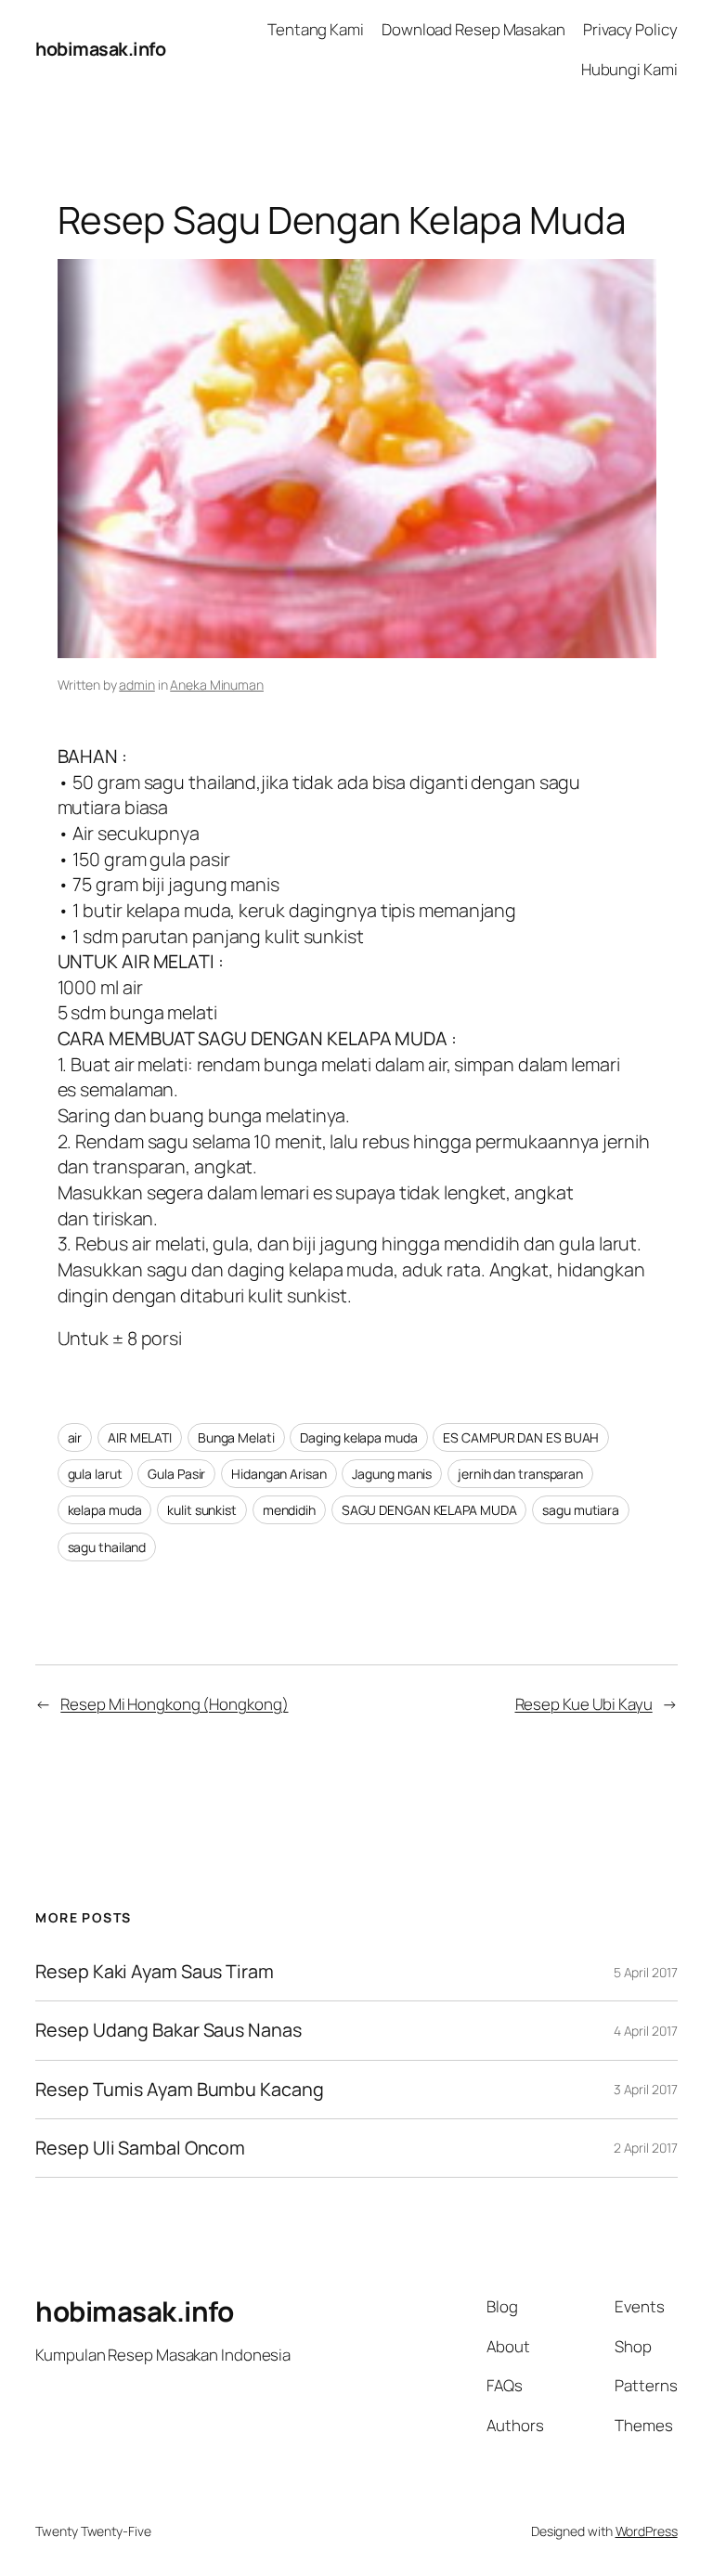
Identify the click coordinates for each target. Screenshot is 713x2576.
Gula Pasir (176, 1474)
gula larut (95, 1474)
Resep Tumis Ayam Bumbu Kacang (179, 2090)
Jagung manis (392, 1474)
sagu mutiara (581, 1510)
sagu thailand (107, 1547)
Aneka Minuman (217, 685)
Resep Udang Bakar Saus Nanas (168, 2030)
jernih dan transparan (520, 1474)
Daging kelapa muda (358, 1437)
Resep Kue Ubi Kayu (584, 1704)
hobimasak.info (100, 49)
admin (137, 685)
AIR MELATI (140, 1437)
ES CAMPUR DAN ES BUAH (521, 1437)
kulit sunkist (202, 1510)
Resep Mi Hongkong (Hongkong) (174, 1704)
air (75, 1437)
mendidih (289, 1510)
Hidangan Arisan (279, 1474)
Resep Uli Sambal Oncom (140, 2148)
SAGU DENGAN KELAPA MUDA (429, 1510)
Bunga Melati (236, 1437)
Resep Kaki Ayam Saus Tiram (154, 1972)
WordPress (647, 2531)
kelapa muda (105, 1510)
